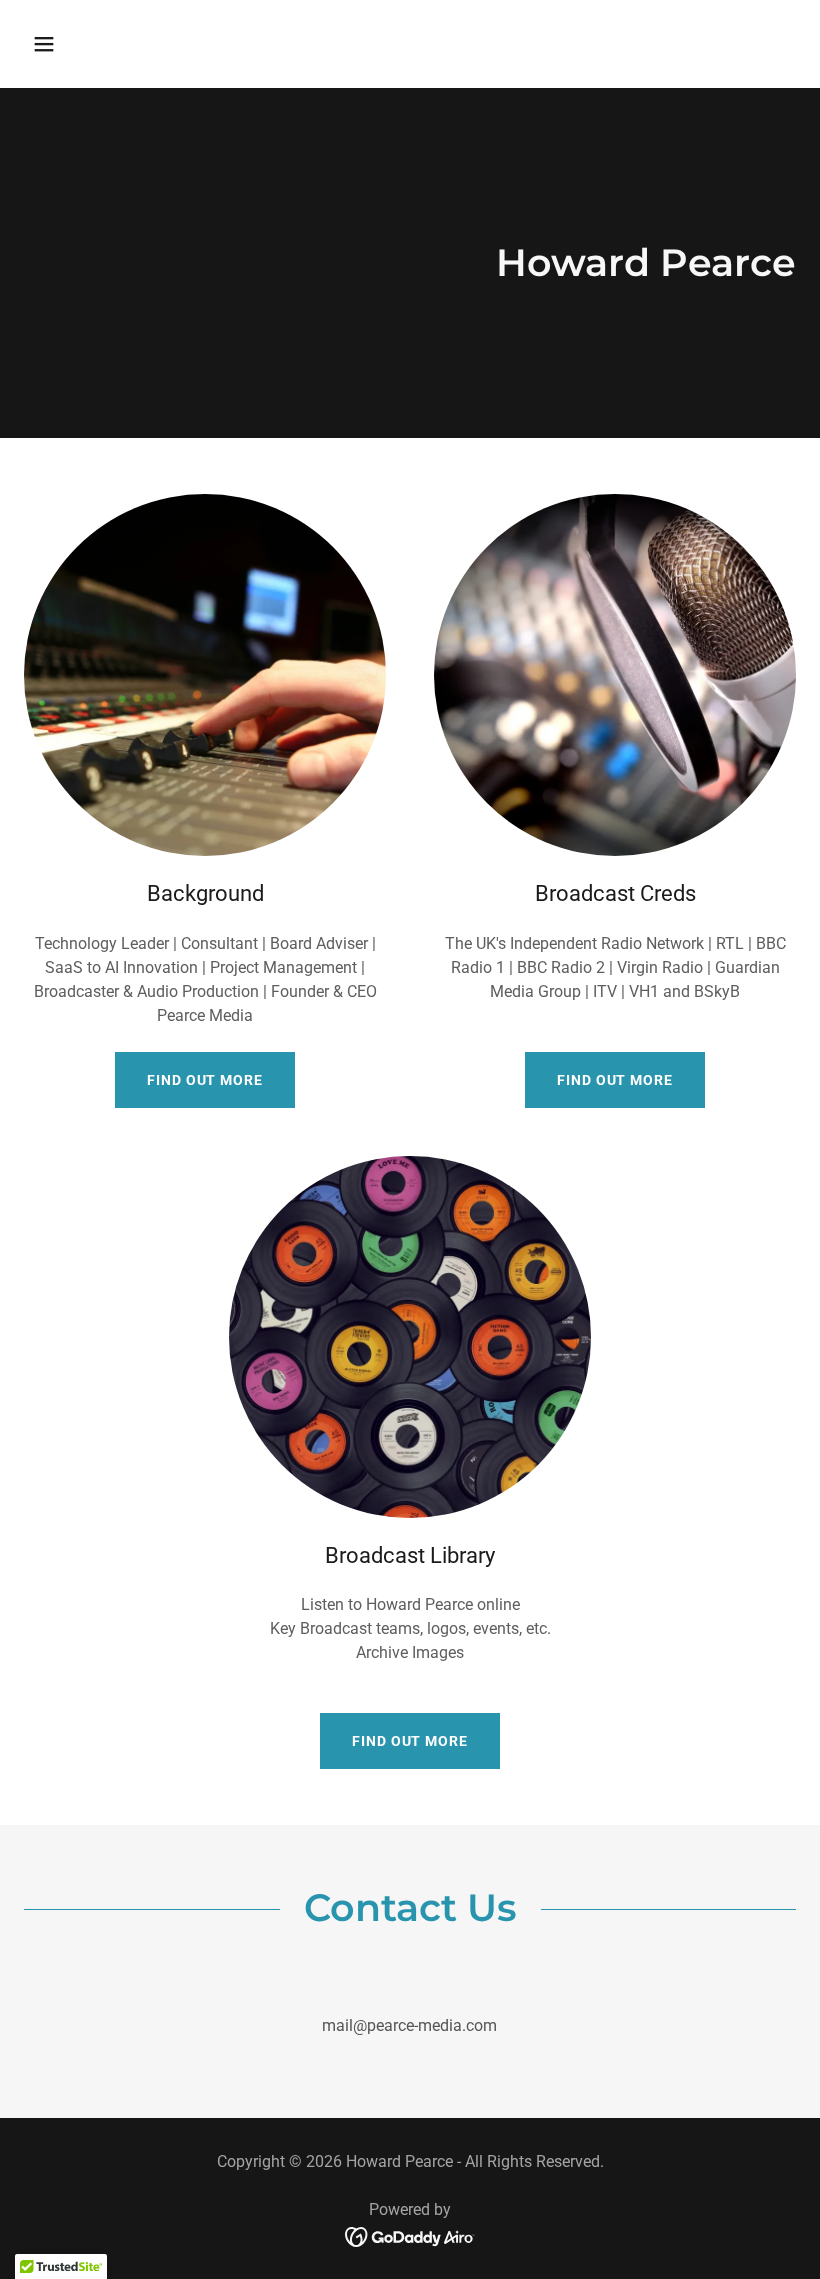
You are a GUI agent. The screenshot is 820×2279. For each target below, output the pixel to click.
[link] (410, 2235)
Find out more (204, 1080)
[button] (112, 44)
